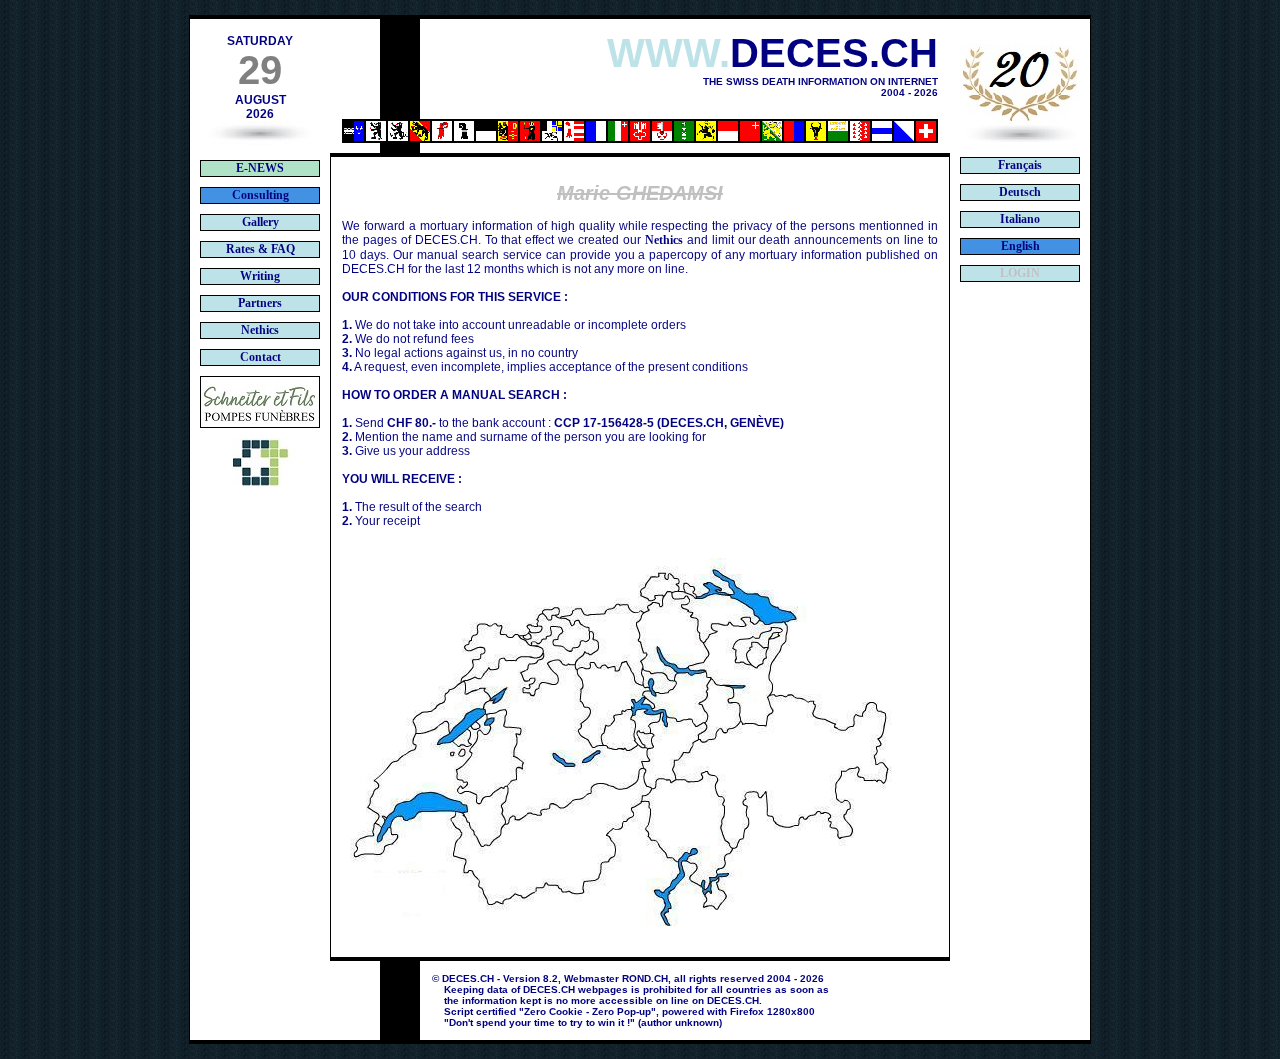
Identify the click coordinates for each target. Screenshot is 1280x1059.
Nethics (664, 240)
